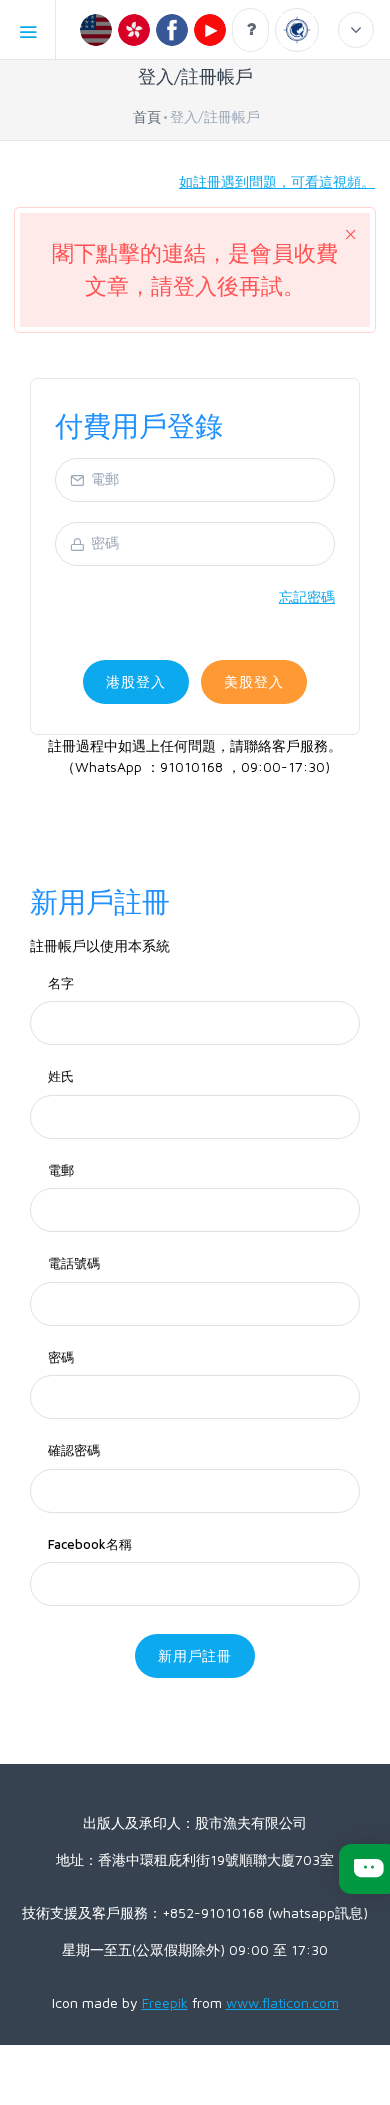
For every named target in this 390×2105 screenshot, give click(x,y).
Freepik (165, 2002)
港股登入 (136, 681)
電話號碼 (74, 1263)
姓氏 (61, 1076)
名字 (61, 983)
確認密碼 (74, 1450)
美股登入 (254, 681)
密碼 (61, 1357)
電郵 (61, 1170)
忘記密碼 (307, 596)
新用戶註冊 (195, 1655)
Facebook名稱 (90, 1544)
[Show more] (356, 30)
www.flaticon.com (282, 2002)
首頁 (147, 116)
